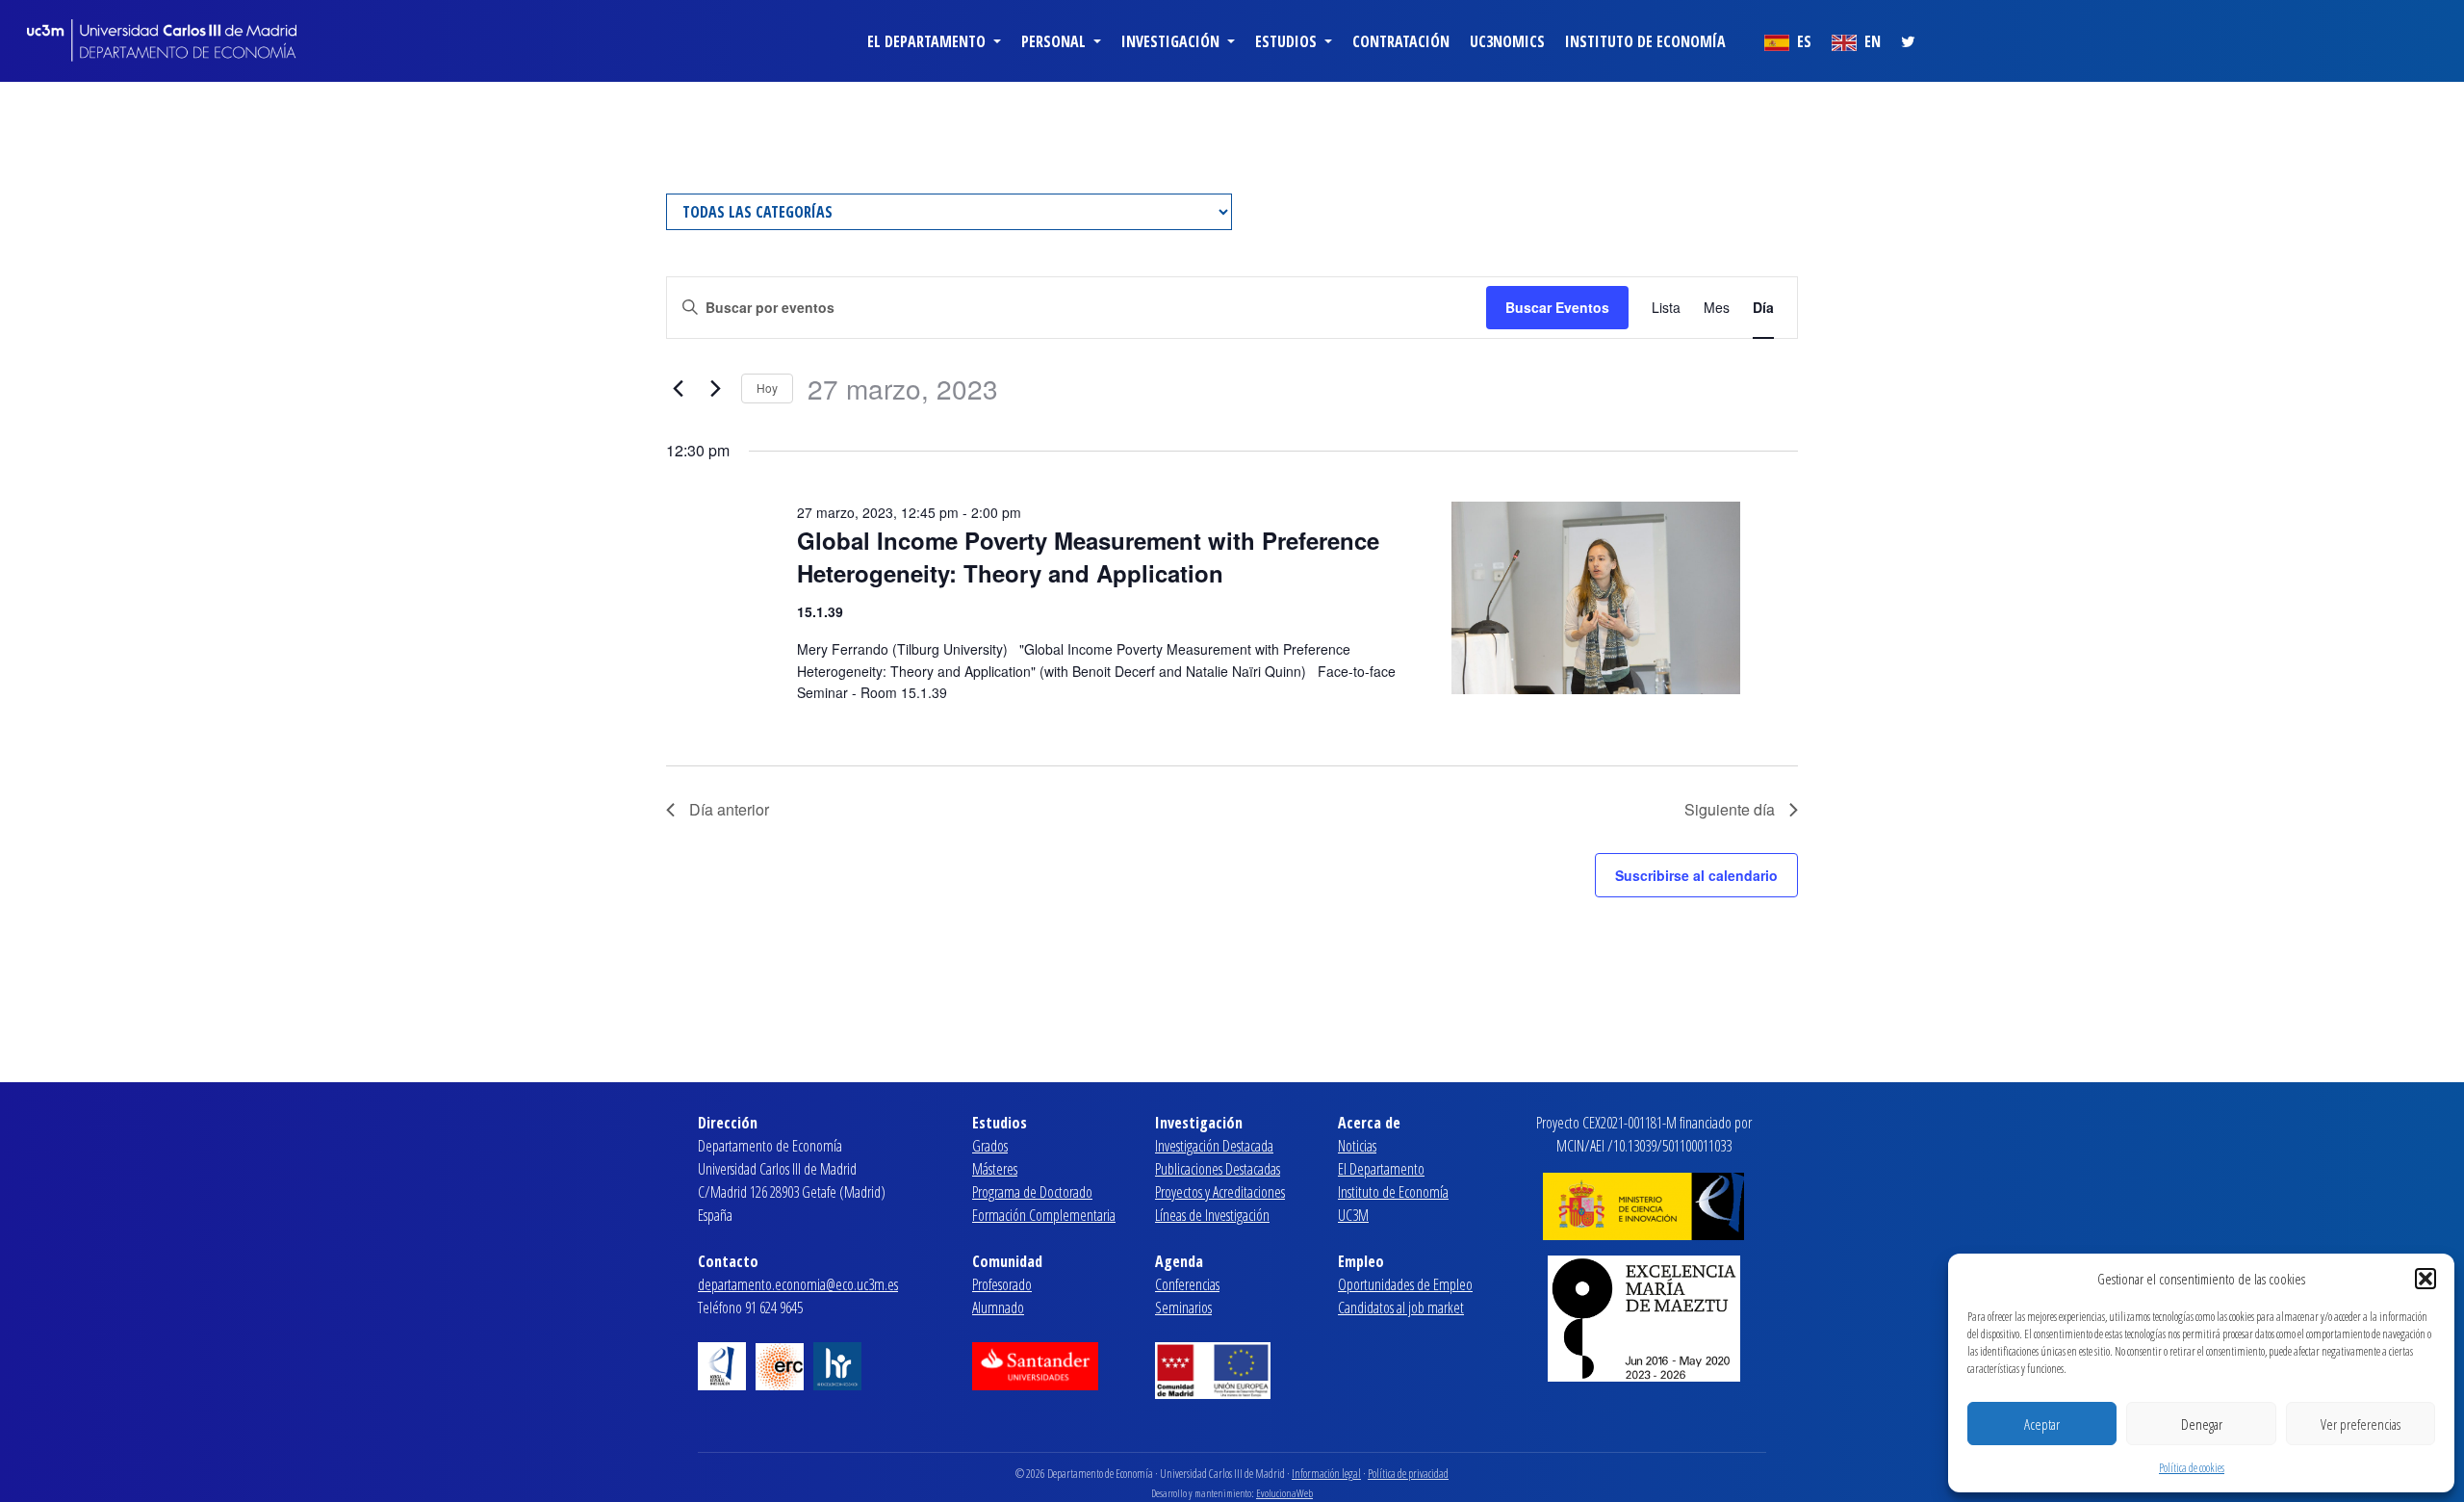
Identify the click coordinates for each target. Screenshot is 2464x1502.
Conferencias (1187, 1284)
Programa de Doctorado (1032, 1192)
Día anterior (729, 809)
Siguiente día (1730, 809)
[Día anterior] (678, 389)
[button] (2425, 1279)
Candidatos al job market (1401, 1308)
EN (1871, 41)
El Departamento (1381, 1169)
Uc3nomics (1507, 41)
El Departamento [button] (928, 41)
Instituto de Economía (1645, 41)
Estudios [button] (1288, 41)
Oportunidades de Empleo (1405, 1284)
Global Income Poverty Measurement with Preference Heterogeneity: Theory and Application (1088, 557)
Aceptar (2042, 1424)
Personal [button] (1055, 41)
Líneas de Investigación (1212, 1215)
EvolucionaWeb (1284, 1493)
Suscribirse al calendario (1696, 875)
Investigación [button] (1172, 41)
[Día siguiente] (715, 389)
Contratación (1401, 41)
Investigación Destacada (1214, 1146)
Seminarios (1183, 1308)
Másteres (995, 1169)
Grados (990, 1146)
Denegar (2202, 1424)
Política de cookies (2192, 1468)
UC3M (1353, 1215)
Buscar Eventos (1557, 307)
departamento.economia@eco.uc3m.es (798, 1284)
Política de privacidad (1408, 1474)
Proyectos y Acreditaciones (1220, 1192)
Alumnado (998, 1308)
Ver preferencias (2361, 1424)
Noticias (1357, 1146)
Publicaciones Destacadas (1218, 1169)
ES (1802, 41)
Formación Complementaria (1044, 1215)
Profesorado (1002, 1284)
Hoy (767, 388)
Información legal (1326, 1474)
